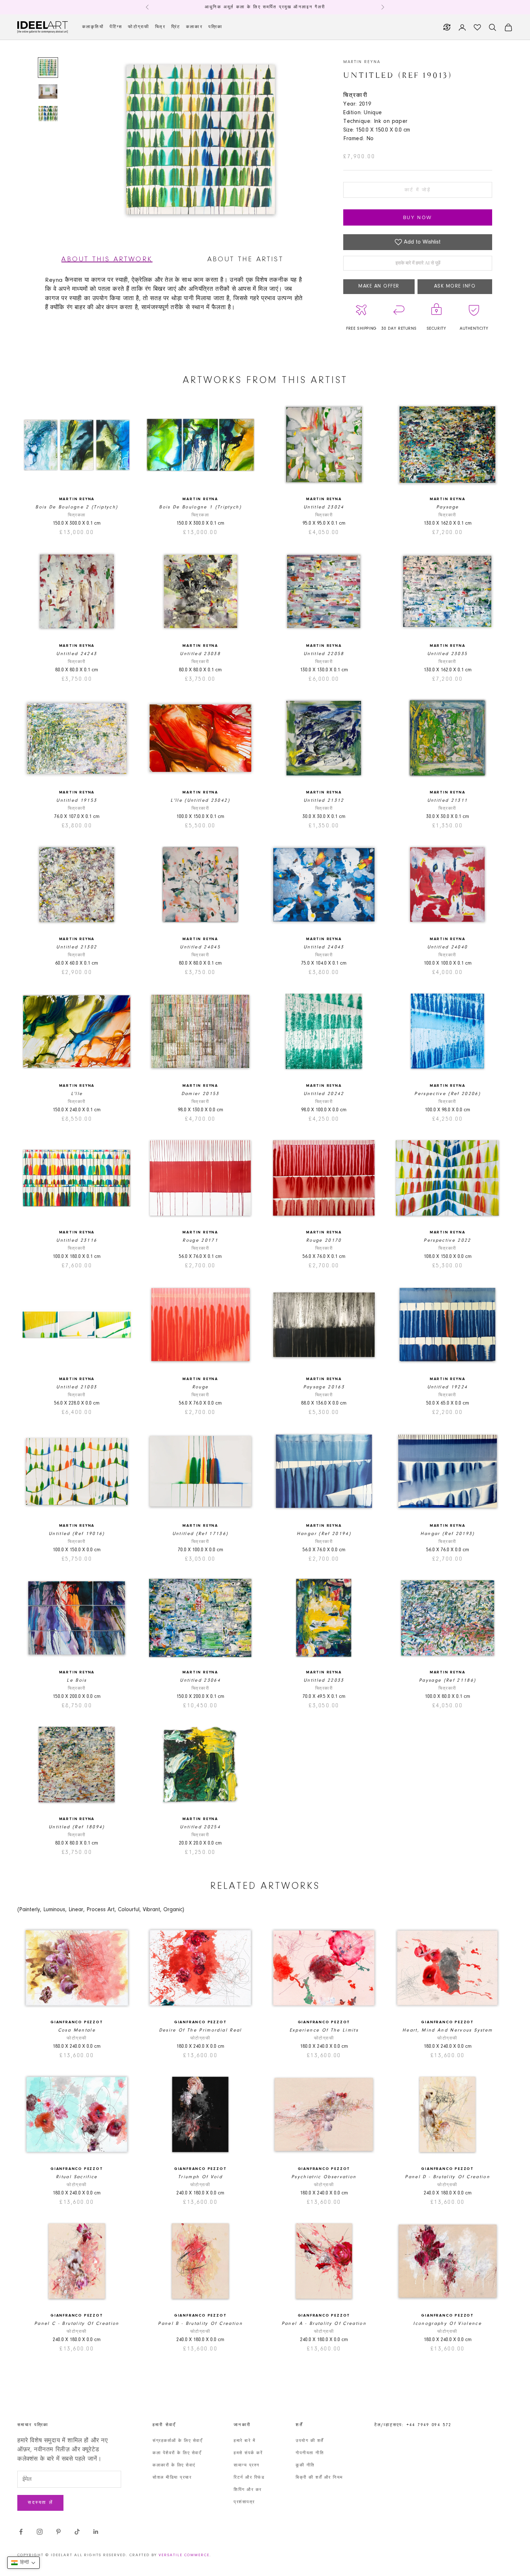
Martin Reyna (362, 62)
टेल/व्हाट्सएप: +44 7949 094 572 (413, 2425)
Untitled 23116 (77, 1240)
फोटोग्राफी (139, 27)
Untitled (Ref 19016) (77, 1534)
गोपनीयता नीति (310, 2453)
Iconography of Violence (447, 2324)
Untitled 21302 (77, 947)
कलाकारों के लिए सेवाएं (174, 2465)
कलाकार (194, 27)
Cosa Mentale (77, 2030)
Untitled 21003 (77, 1387)
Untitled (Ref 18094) (77, 1827)
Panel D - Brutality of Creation (447, 2177)
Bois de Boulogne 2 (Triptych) (77, 507)
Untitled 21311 (448, 800)
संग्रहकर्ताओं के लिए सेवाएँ (177, 2441)
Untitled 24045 (200, 947)
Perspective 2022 (447, 1240)
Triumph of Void (200, 2177)
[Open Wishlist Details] (477, 27)
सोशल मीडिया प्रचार (172, 2478)
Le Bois (77, 1680)
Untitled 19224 (448, 1387)
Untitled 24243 (77, 654)
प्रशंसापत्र (244, 2502)
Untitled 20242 (324, 1094)
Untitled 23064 (200, 1680)
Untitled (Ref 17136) (200, 1534)
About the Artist (245, 259)
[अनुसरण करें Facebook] (21, 2532)
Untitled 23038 (200, 654)
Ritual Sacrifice (77, 2177)
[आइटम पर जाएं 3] (48, 114)
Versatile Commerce (184, 2555)
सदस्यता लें (40, 2503)
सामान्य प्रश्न (247, 2465)
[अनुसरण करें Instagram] (40, 2532)
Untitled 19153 (77, 800)
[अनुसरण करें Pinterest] (58, 2532)
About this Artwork (107, 259)
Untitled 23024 (324, 507)
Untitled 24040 (448, 947)
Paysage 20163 (324, 1387)
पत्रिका (215, 27)
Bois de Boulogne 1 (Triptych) (200, 507)
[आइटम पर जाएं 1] (48, 67)
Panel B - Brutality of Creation (200, 2324)
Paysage (447, 507)
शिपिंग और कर (248, 2490)
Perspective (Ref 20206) (447, 1094)
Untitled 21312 (324, 800)
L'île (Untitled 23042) (200, 800)
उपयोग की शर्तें (310, 2441)
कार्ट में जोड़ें (418, 190)
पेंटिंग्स (116, 27)
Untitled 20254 (200, 1827)
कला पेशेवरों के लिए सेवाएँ (177, 2453)
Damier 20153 (200, 1094)
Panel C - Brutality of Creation (77, 2324)
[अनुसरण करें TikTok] (77, 2532)
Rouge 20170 (324, 1240)
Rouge (200, 1387)
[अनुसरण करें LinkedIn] (96, 2532)
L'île (77, 1094)
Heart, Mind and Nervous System (447, 2030)
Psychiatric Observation (324, 2177)
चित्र (160, 27)
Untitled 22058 (324, 654)
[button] (23, 2563)
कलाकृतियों (93, 27)
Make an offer (379, 286)
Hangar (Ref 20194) (324, 1534)
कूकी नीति (305, 2465)
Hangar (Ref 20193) (448, 1534)
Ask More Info (455, 286)
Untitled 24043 (324, 947)
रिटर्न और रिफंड (249, 2478)
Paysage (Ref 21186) (447, 1680)
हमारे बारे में (244, 2441)
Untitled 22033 (324, 1680)
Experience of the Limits (324, 2030)
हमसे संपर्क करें (248, 2453)
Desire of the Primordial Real (200, 2030)
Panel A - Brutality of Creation (324, 2324)
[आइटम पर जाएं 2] (48, 92)
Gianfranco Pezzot (77, 2022)
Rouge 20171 (200, 1240)
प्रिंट (176, 27)
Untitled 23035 (448, 654)
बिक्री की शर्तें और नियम (319, 2478)
